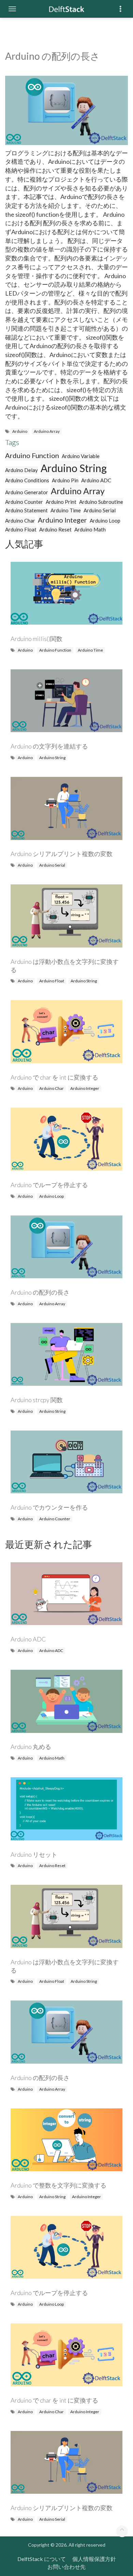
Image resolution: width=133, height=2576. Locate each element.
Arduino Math (90, 529)
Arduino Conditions (27, 480)
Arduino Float (21, 529)
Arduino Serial (100, 510)
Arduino (20, 431)
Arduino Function (32, 455)
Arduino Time (66, 510)
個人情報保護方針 (94, 2559)
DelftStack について (42, 2559)
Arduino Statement (26, 510)
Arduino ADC (96, 480)
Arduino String (74, 468)
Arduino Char (20, 521)
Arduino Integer (62, 520)
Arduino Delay (21, 470)
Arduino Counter (24, 502)
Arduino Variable (81, 456)
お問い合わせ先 (66, 2567)
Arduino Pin (65, 480)
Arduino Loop (105, 521)
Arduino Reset (55, 529)
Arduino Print (61, 502)
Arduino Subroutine (101, 502)
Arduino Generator (27, 492)
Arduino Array (47, 431)
